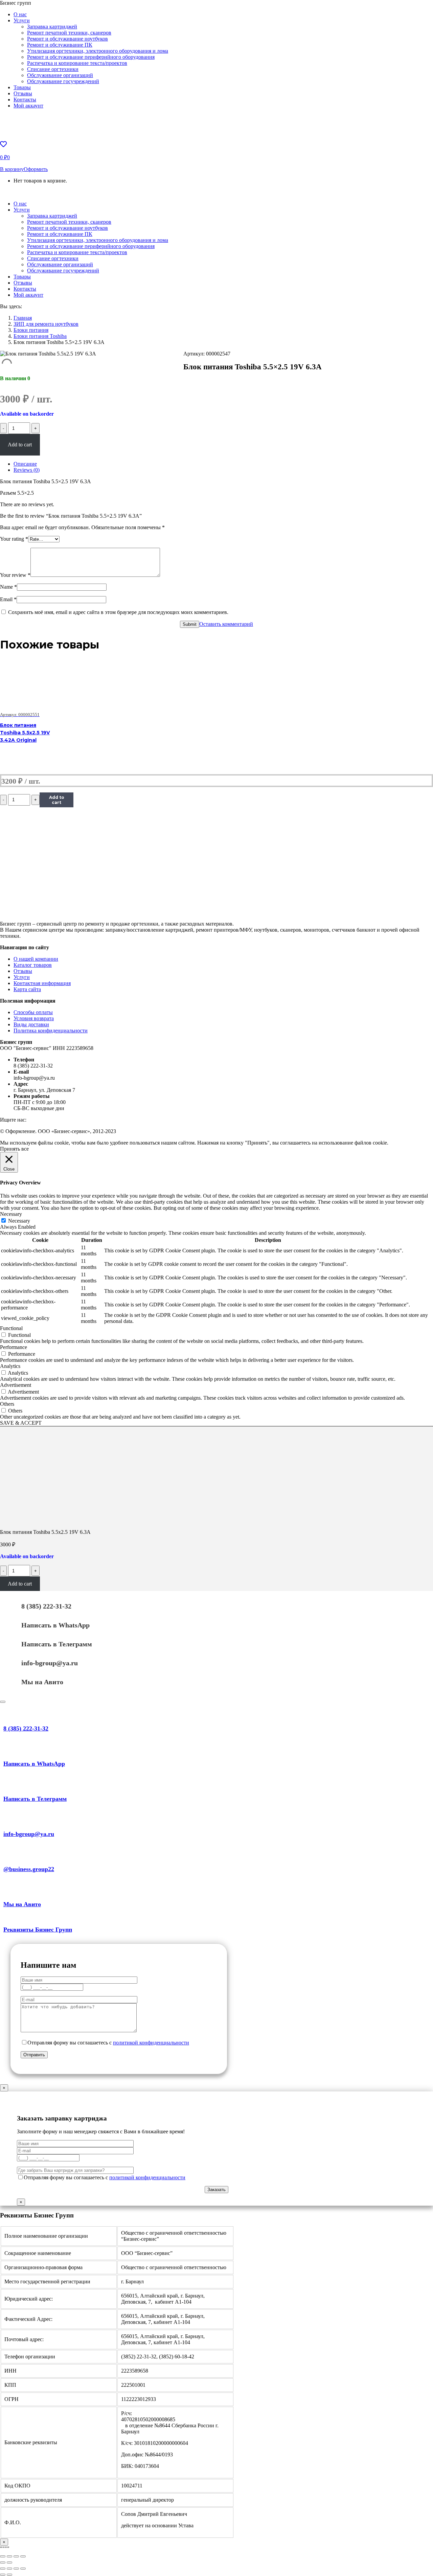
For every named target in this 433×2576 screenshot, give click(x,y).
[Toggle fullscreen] (16, 2556)
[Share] (9, 2556)
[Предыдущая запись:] (3, 2575)
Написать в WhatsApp (55, 1625)
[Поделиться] (9, 2569)
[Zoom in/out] (23, 2556)
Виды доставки (31, 1024)
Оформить (36, 169)
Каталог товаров (33, 965)
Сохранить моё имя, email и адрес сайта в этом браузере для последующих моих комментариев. (118, 612)
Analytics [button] (10, 1366)
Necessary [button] (11, 1214)
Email (8, 599)
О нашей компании (36, 959)
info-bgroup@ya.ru (50, 1663)
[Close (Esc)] (3, 2556)
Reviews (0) (27, 470)
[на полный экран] (16, 2569)
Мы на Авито (42, 1682)
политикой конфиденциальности (151, 2043)
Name (8, 587)
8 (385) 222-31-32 (46, 1606)
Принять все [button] (14, 1149)
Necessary (19, 1221)
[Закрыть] (3, 1702)
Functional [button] (11, 1328)
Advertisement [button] (16, 1385)
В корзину (12, 169)
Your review (15, 575)
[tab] (223, 464)
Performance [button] (14, 1347)
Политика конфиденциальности (51, 1031)
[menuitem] (20, 14)
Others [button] (7, 1404)
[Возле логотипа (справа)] (9, 2575)
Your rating (14, 539)
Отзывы (23, 971)
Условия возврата (34, 1018)
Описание (25, 464)
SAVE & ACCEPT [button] (21, 1423)
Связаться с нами (42, 192)
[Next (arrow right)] (9, 2562)
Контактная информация (42, 983)
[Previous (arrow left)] (3, 2562)
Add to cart (20, 445)
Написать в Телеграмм (57, 1644)
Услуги (22, 977)
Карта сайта (27, 989)
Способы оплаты (33, 1012)
